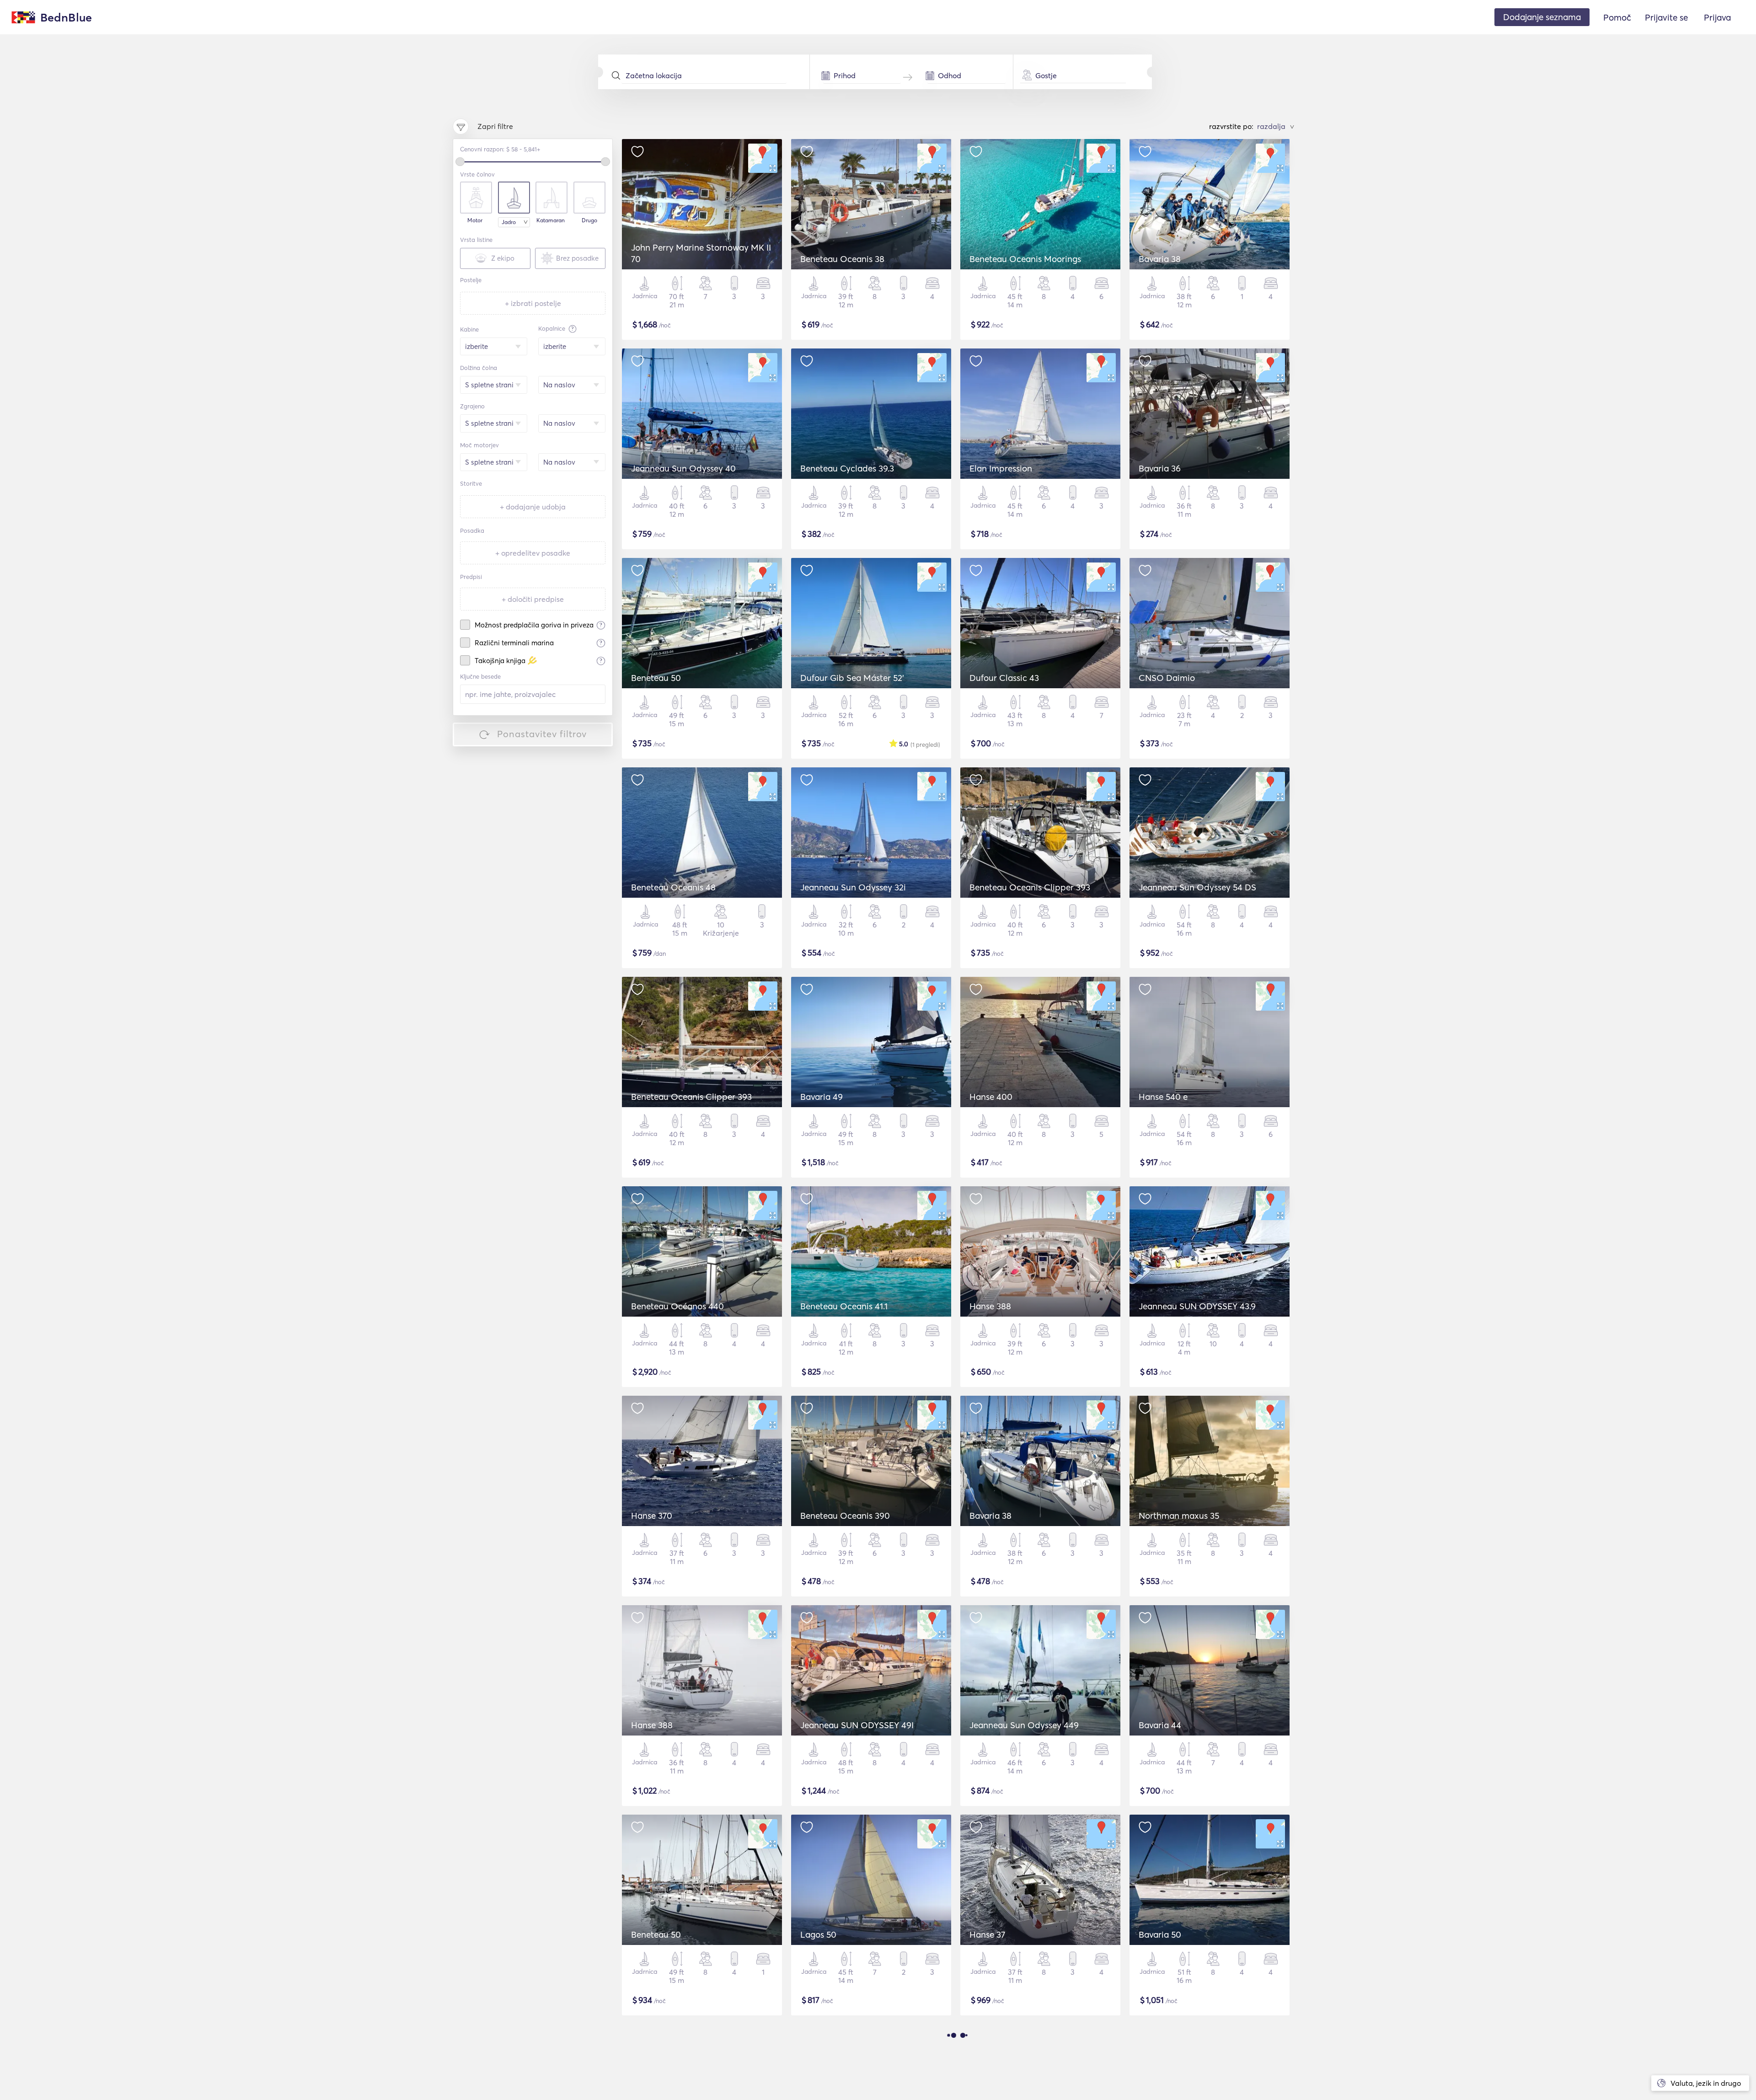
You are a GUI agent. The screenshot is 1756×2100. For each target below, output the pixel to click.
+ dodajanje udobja (533, 507)
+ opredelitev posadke (533, 553)
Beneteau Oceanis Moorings (1025, 259)
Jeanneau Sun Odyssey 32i (853, 887)
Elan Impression (1001, 468)
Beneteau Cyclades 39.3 (847, 468)
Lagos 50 (818, 1934)
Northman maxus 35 (1179, 1516)
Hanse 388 (990, 1306)
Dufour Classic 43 (1004, 678)
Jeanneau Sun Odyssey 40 (683, 468)
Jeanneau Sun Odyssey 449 (1024, 1725)
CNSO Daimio (1167, 678)
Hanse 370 (652, 1516)
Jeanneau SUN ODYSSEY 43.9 (1197, 1306)
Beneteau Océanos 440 (677, 1306)
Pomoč (1617, 17)
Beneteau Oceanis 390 (845, 1516)
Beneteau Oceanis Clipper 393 (1030, 887)
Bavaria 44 (1160, 1725)
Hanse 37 (987, 1934)
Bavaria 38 (1160, 259)
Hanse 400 (991, 1097)
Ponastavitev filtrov (542, 734)
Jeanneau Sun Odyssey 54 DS (1197, 887)
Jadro (509, 222)
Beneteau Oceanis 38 (842, 259)
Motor (475, 220)
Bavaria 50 (1160, 1934)
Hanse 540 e (1163, 1097)
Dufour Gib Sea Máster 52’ (852, 678)
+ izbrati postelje (533, 303)
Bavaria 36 (1160, 468)
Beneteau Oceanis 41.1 (844, 1306)
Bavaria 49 (822, 1097)
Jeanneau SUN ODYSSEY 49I (857, 1725)
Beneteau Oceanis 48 (673, 887)
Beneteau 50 (656, 678)
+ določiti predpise (533, 599)
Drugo (589, 220)
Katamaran (551, 220)
